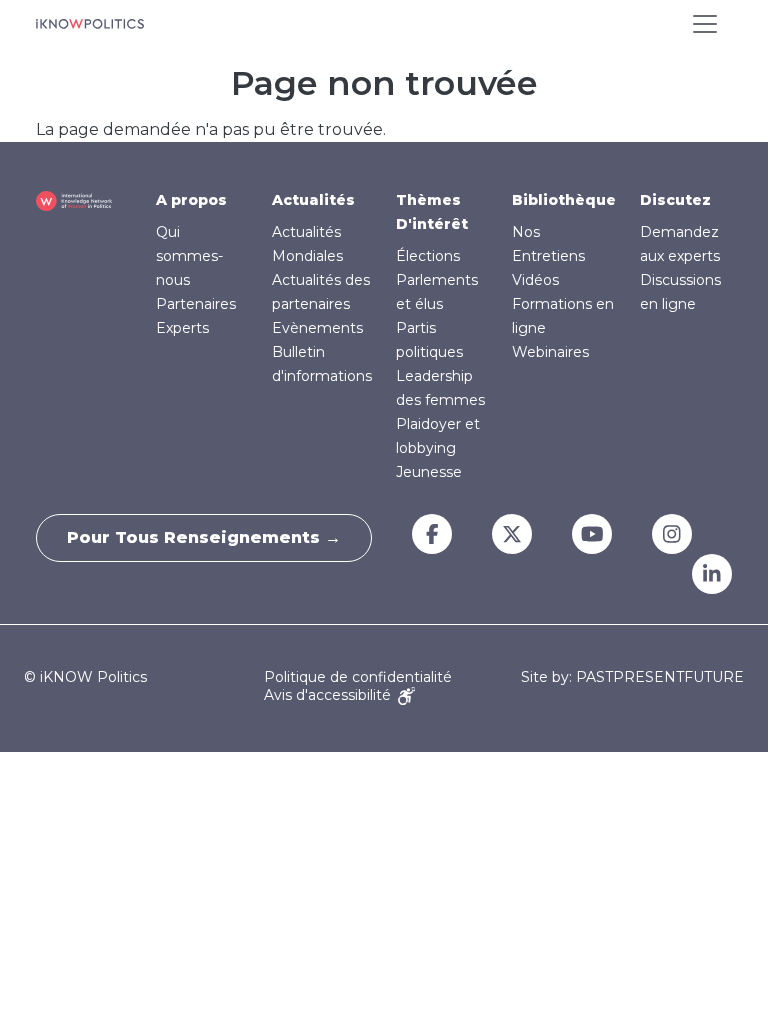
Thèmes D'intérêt (432, 212)
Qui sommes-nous (189, 256)
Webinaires (550, 352)
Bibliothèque (564, 200)
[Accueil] (90, 24)
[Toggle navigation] (705, 24)
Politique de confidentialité (358, 677)
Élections (428, 256)
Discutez (675, 200)
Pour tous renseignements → (204, 537)
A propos (191, 200)
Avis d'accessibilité (329, 695)
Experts (182, 328)
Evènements (317, 328)
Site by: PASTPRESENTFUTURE (632, 677)
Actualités (313, 200)
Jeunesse (429, 472)
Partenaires (196, 304)
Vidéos (535, 280)
